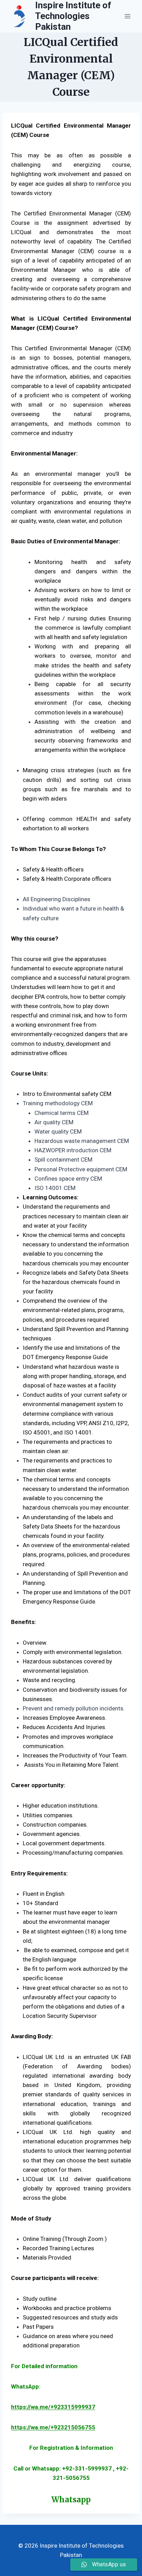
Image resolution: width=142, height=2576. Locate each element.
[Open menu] (127, 16)
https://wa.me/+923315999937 (53, 2407)
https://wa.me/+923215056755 (53, 2427)
